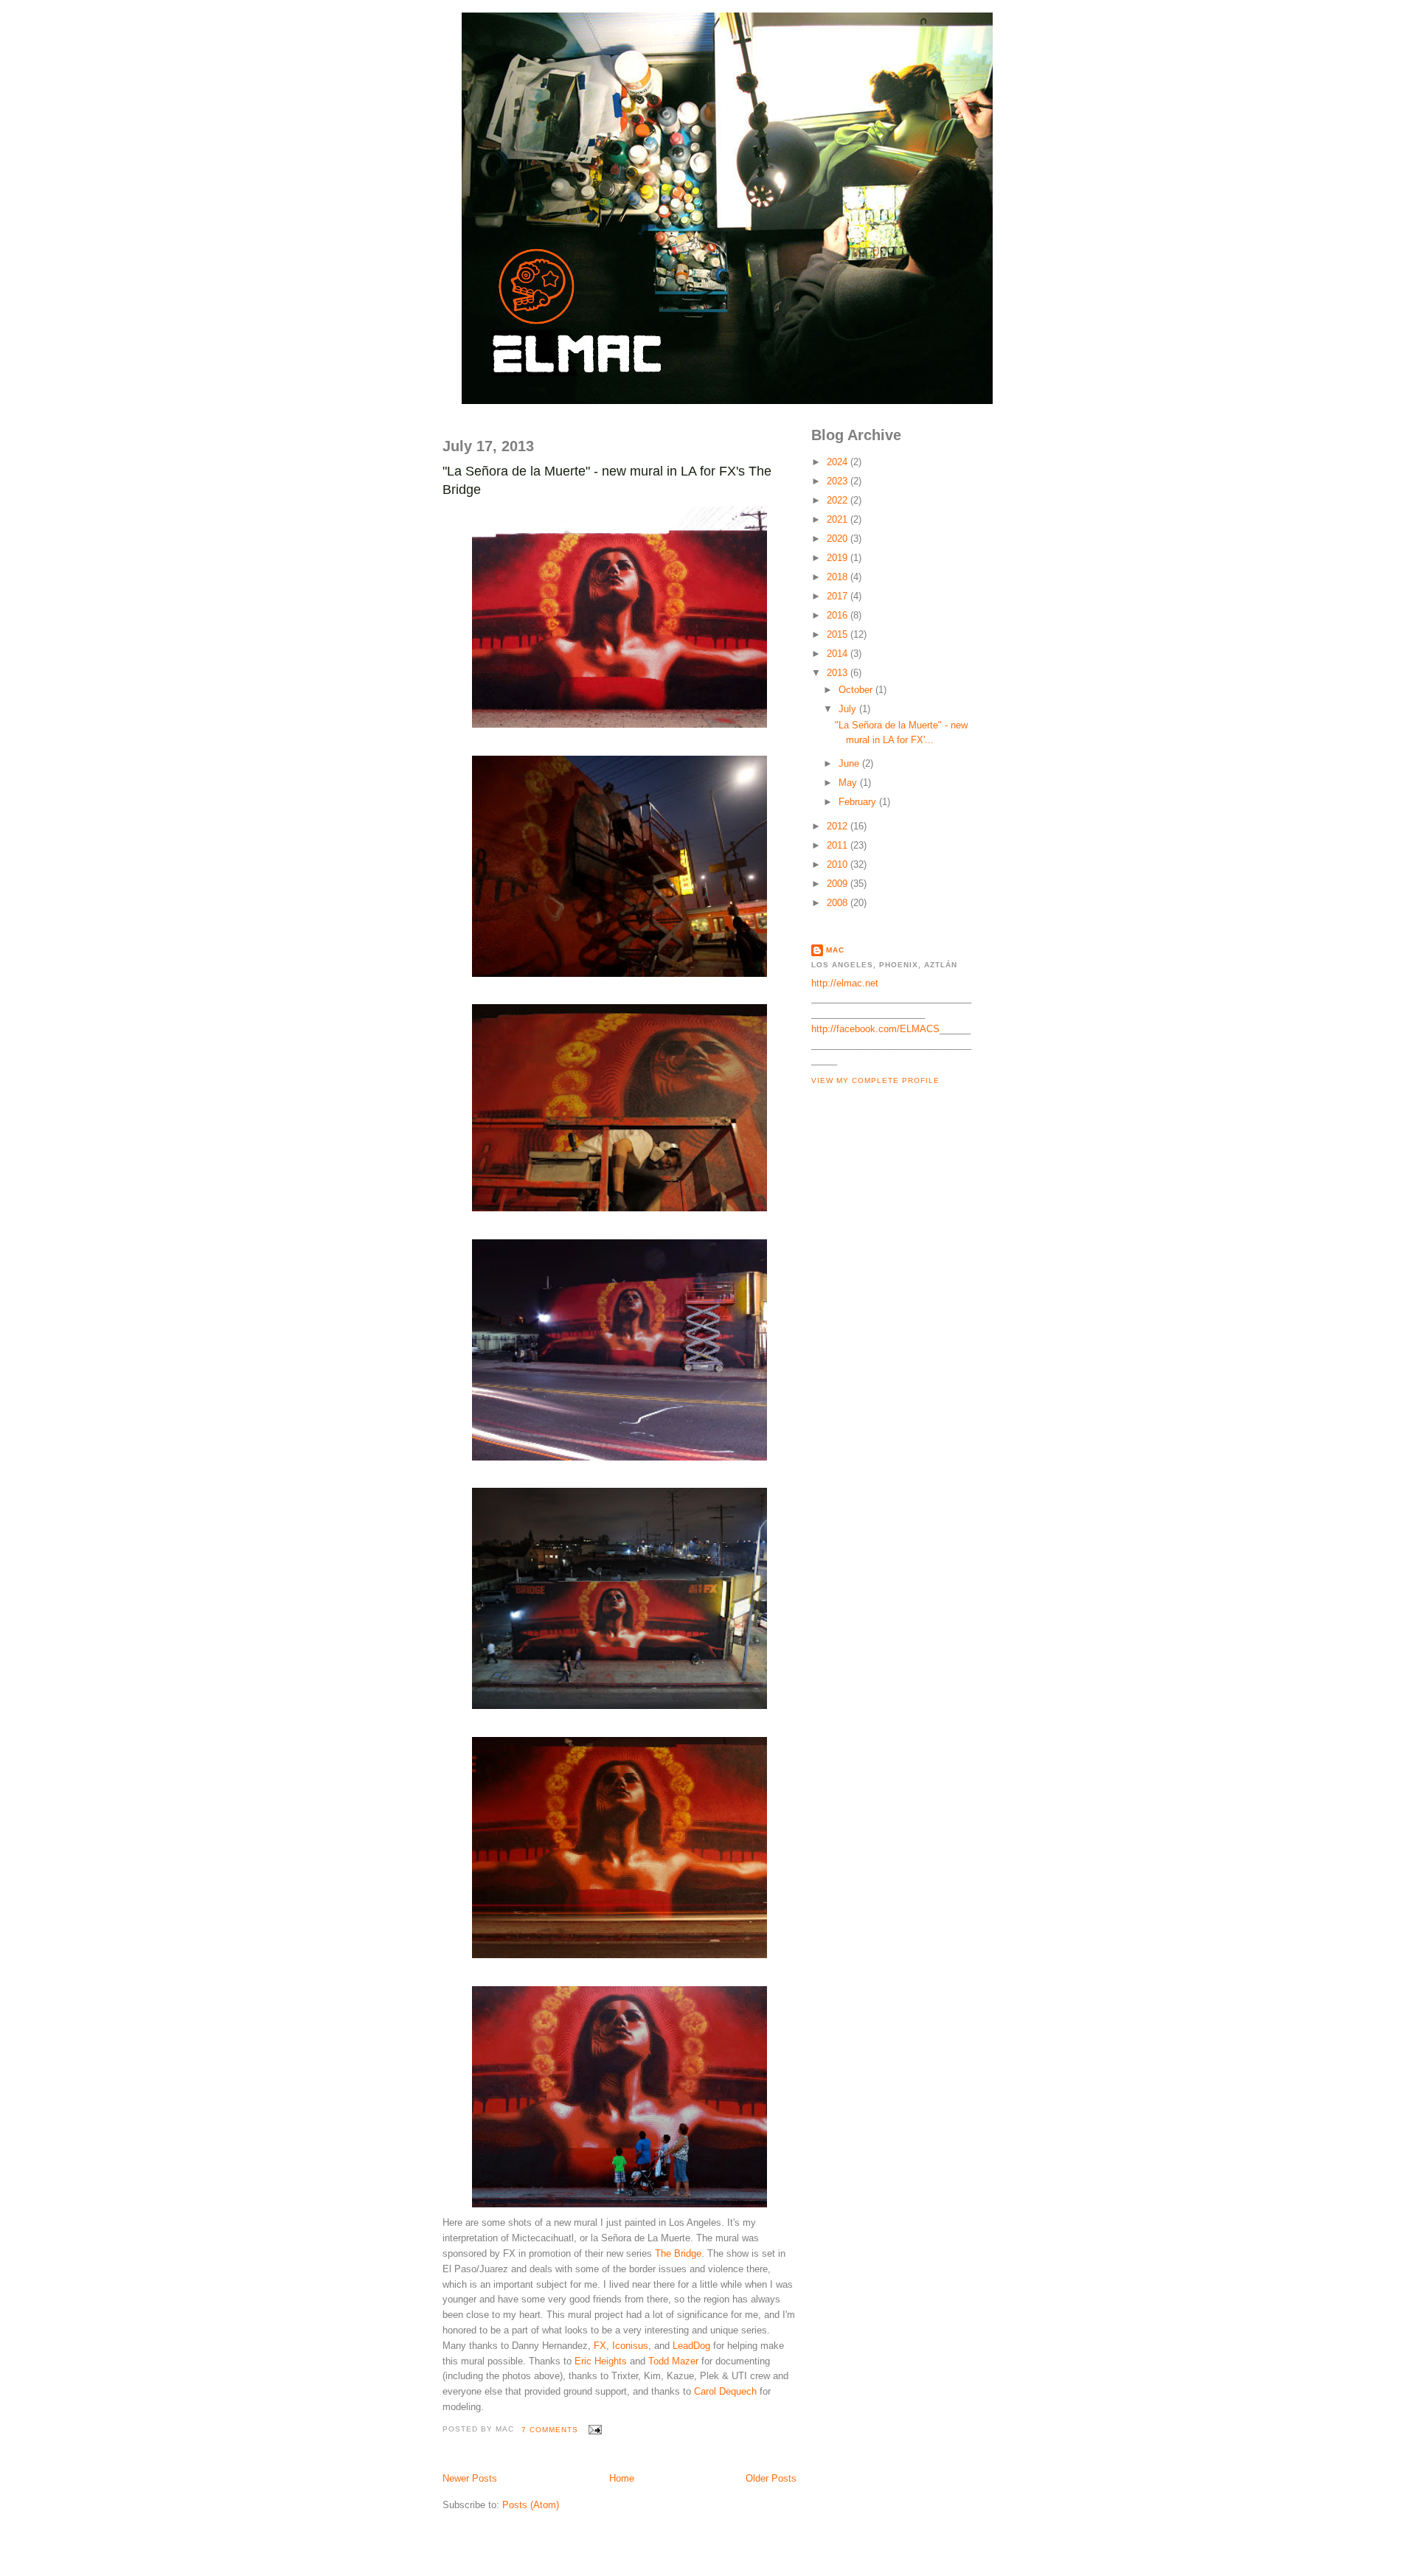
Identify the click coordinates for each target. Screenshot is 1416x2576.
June (850, 763)
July (849, 709)
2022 (839, 500)
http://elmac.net (845, 983)
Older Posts (771, 2478)
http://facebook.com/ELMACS (875, 1029)
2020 (839, 539)
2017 (839, 596)
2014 (839, 654)
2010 (839, 864)
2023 (839, 481)
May (849, 783)
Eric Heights (601, 2361)
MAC (835, 950)
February (859, 802)
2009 (839, 884)
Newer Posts (470, 2478)
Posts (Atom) (531, 2505)
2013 (839, 673)
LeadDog (691, 2346)
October (857, 690)
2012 (839, 826)
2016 (839, 615)
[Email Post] (593, 2430)
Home (622, 2478)
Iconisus (630, 2346)
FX (600, 2346)
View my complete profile (875, 1080)
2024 (839, 462)
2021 (839, 519)
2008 (839, 903)
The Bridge (678, 2253)
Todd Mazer (673, 2361)
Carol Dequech (725, 2391)
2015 (839, 634)
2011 (839, 845)
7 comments (550, 2430)
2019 (839, 558)
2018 (839, 577)
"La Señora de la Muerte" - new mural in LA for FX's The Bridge (607, 480)
